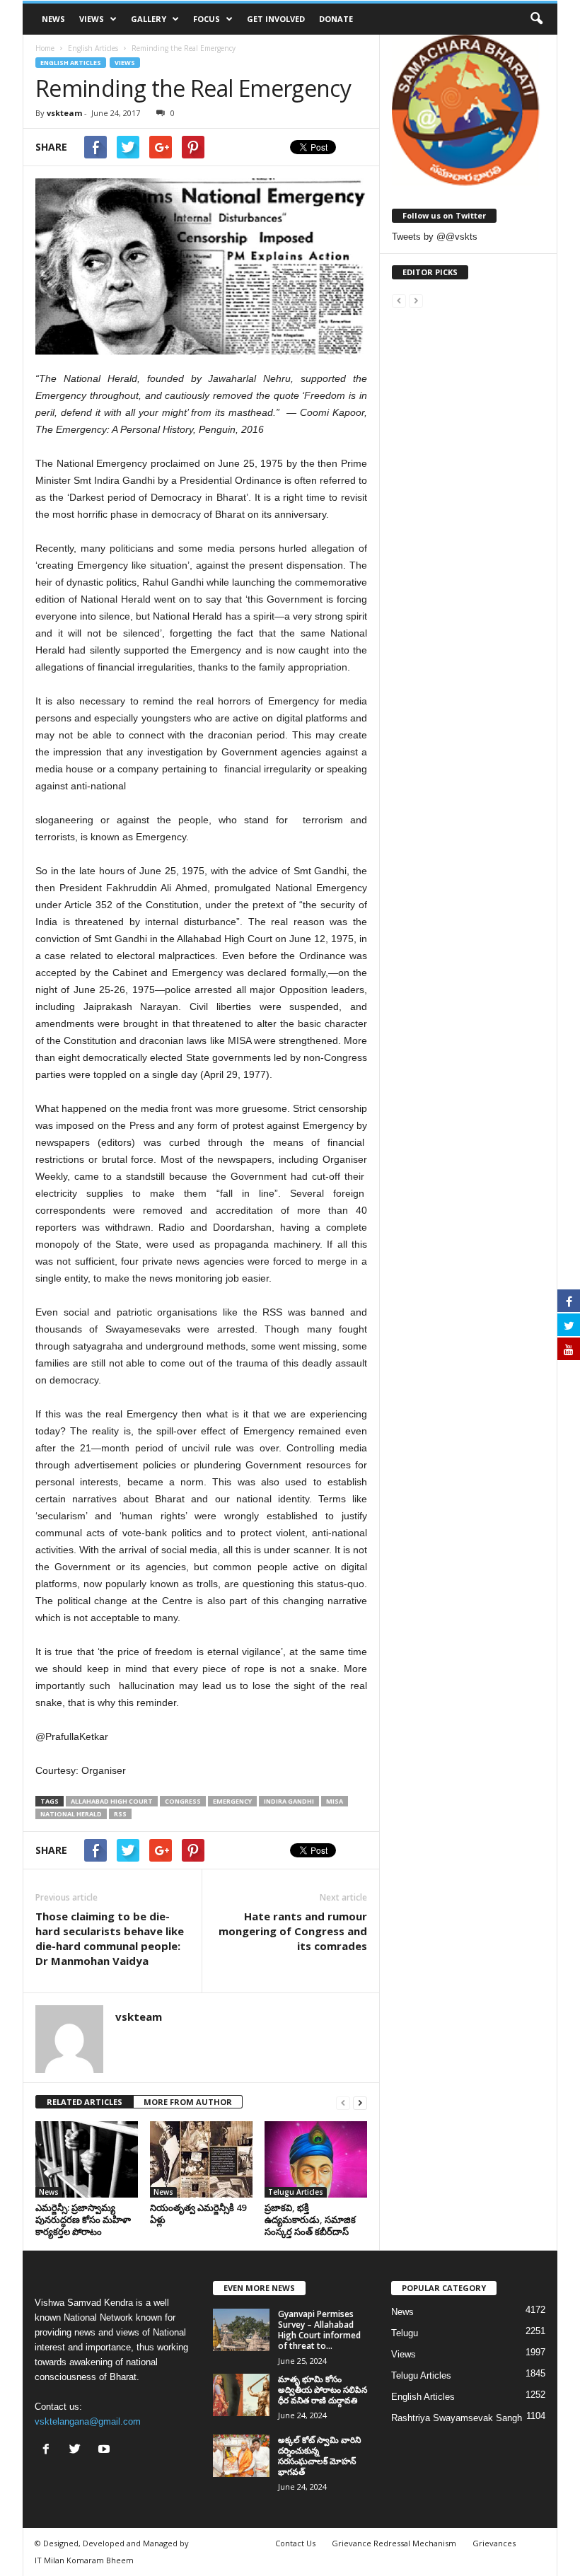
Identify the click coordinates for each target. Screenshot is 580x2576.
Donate (336, 19)
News (53, 19)
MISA (335, 1801)
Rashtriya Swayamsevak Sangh (457, 2418)
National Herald (71, 1814)
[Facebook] (49, 2450)
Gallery (149, 19)
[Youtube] (106, 2450)
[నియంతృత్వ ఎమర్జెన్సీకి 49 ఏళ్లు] (201, 2159)
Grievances (494, 2543)
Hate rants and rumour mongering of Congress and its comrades (293, 1931)
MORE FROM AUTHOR (188, 2102)
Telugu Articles (296, 2192)
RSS (120, 1814)
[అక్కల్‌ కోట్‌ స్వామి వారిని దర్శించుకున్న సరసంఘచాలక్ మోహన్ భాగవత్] (241, 2456)
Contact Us (295, 2543)
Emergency (232, 1801)
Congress (183, 1801)
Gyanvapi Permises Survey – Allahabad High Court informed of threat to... (319, 2330)
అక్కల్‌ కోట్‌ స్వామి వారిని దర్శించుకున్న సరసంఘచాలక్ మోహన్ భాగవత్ (319, 2456)
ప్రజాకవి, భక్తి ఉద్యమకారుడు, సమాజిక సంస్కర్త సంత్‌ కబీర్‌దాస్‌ (310, 2220)
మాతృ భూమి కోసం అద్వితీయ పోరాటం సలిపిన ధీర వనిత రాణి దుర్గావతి (323, 2390)
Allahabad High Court (112, 1801)
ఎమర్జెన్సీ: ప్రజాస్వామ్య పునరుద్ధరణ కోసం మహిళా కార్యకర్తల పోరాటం (83, 2220)
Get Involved (276, 19)
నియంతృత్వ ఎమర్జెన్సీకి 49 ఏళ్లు (198, 2214)
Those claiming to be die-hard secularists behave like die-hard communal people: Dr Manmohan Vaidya (110, 1938)
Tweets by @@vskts (435, 237)
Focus (207, 19)
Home (45, 48)
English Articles (71, 63)
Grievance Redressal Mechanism (394, 2543)
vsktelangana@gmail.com (88, 2421)
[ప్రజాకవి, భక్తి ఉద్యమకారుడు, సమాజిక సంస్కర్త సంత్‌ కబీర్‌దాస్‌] (316, 2159)
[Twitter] (78, 2450)
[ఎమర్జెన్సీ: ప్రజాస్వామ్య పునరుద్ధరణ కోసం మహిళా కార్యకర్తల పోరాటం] (87, 2159)
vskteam (64, 113)
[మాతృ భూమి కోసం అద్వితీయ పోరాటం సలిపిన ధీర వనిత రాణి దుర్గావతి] (241, 2395)
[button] (536, 19)
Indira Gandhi (289, 1801)
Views (92, 19)
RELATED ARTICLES (85, 2102)
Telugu (405, 2333)
